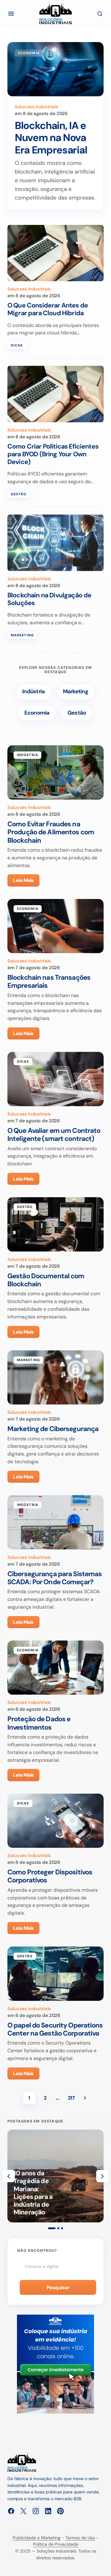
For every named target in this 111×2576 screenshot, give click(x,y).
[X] (23, 2511)
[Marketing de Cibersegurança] (55, 1378)
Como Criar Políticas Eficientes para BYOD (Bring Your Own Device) (53, 454)
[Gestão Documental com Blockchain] (55, 1224)
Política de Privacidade (56, 2544)
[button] (11, 14)
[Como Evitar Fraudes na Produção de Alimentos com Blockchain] (55, 772)
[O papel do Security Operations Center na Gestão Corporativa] (55, 1974)
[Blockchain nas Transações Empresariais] (55, 926)
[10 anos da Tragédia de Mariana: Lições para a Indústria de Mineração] (55, 2176)
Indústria (28, 755)
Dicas (17, 345)
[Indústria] (34, 692)
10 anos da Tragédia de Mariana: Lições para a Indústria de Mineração (33, 2193)
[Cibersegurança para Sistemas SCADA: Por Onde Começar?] (55, 1522)
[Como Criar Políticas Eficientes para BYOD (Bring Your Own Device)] (55, 394)
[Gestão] (77, 713)
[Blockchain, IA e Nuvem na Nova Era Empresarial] (55, 69)
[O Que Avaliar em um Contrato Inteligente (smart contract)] (55, 1079)
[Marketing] (76, 692)
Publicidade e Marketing (37, 2538)
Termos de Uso (80, 2538)
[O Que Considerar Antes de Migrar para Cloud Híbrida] (55, 253)
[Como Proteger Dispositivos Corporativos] (55, 1821)
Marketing (22, 635)
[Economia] (37, 713)
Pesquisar (58, 2288)
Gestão (19, 494)
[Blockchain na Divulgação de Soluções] (55, 543)
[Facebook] (11, 2511)
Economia (29, 53)
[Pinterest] (60, 2511)
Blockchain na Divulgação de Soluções (49, 599)
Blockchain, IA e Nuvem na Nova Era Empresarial (51, 138)
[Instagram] (36, 2511)
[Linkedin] (48, 2511)
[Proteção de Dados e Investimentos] (55, 1668)
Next (85, 2098)
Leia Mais (23, 880)
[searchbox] (55, 2266)
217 (71, 2098)
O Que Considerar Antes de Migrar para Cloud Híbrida (48, 309)
